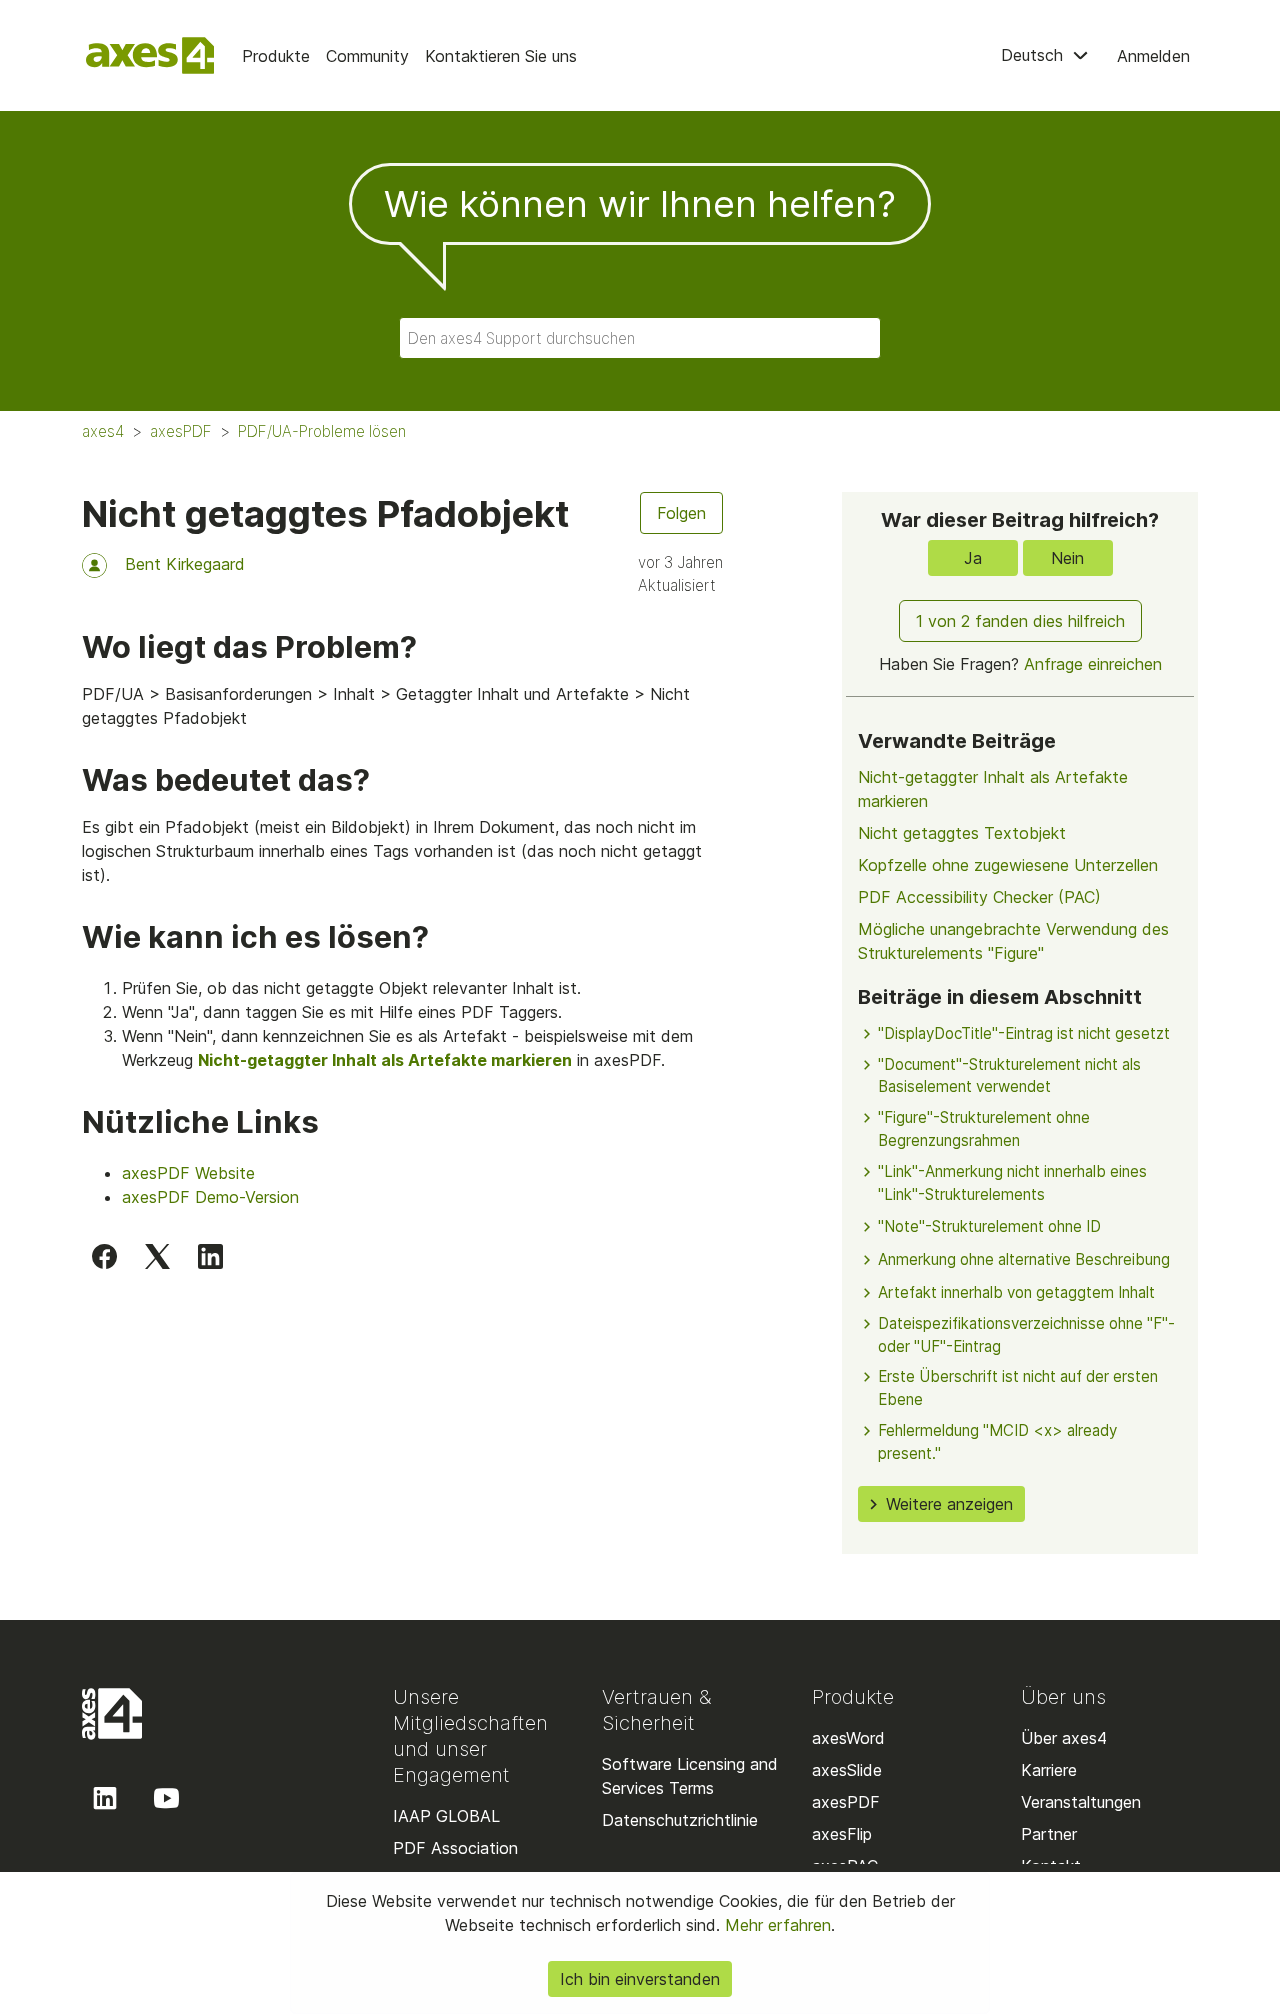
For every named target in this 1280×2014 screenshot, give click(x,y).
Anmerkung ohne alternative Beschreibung (1024, 1259)
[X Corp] (157, 1256)
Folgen (681, 513)
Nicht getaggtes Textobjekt (962, 833)
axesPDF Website (188, 1173)
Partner (1049, 1834)
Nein (1067, 558)
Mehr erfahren (775, 1925)
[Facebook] (104, 1256)
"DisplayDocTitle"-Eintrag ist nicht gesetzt (1024, 1033)
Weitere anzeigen (949, 1504)
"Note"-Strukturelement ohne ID (989, 1226)
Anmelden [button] (1153, 56)
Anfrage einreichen (1093, 664)
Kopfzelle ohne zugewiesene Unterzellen (1008, 865)
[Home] (150, 55)
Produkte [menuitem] (276, 56)
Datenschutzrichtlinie (680, 1820)
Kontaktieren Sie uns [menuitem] (501, 56)
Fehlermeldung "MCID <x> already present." (997, 1442)
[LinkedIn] (210, 1256)
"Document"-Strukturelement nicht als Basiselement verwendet (1009, 1076)
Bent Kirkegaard (185, 564)
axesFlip (842, 1834)
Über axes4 (1064, 1738)
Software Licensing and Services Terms (690, 1776)
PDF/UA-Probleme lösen (322, 431)
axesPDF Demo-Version (210, 1197)
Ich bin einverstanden (640, 1979)
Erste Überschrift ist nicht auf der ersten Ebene (1018, 1388)
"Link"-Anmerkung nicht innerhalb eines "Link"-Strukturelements (1012, 1183)
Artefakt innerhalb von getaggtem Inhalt (1016, 1292)
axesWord (848, 1738)
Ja (973, 558)
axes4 (103, 431)
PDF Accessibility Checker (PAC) (979, 897)
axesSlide (847, 1770)
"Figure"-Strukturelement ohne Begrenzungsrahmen (984, 1129)
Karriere (1049, 1770)
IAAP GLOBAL (446, 1816)
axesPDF (181, 431)
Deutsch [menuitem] (1034, 55)
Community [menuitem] (367, 56)
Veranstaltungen (1081, 1802)
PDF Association (455, 1848)
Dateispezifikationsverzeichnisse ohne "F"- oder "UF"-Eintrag (1026, 1335)
